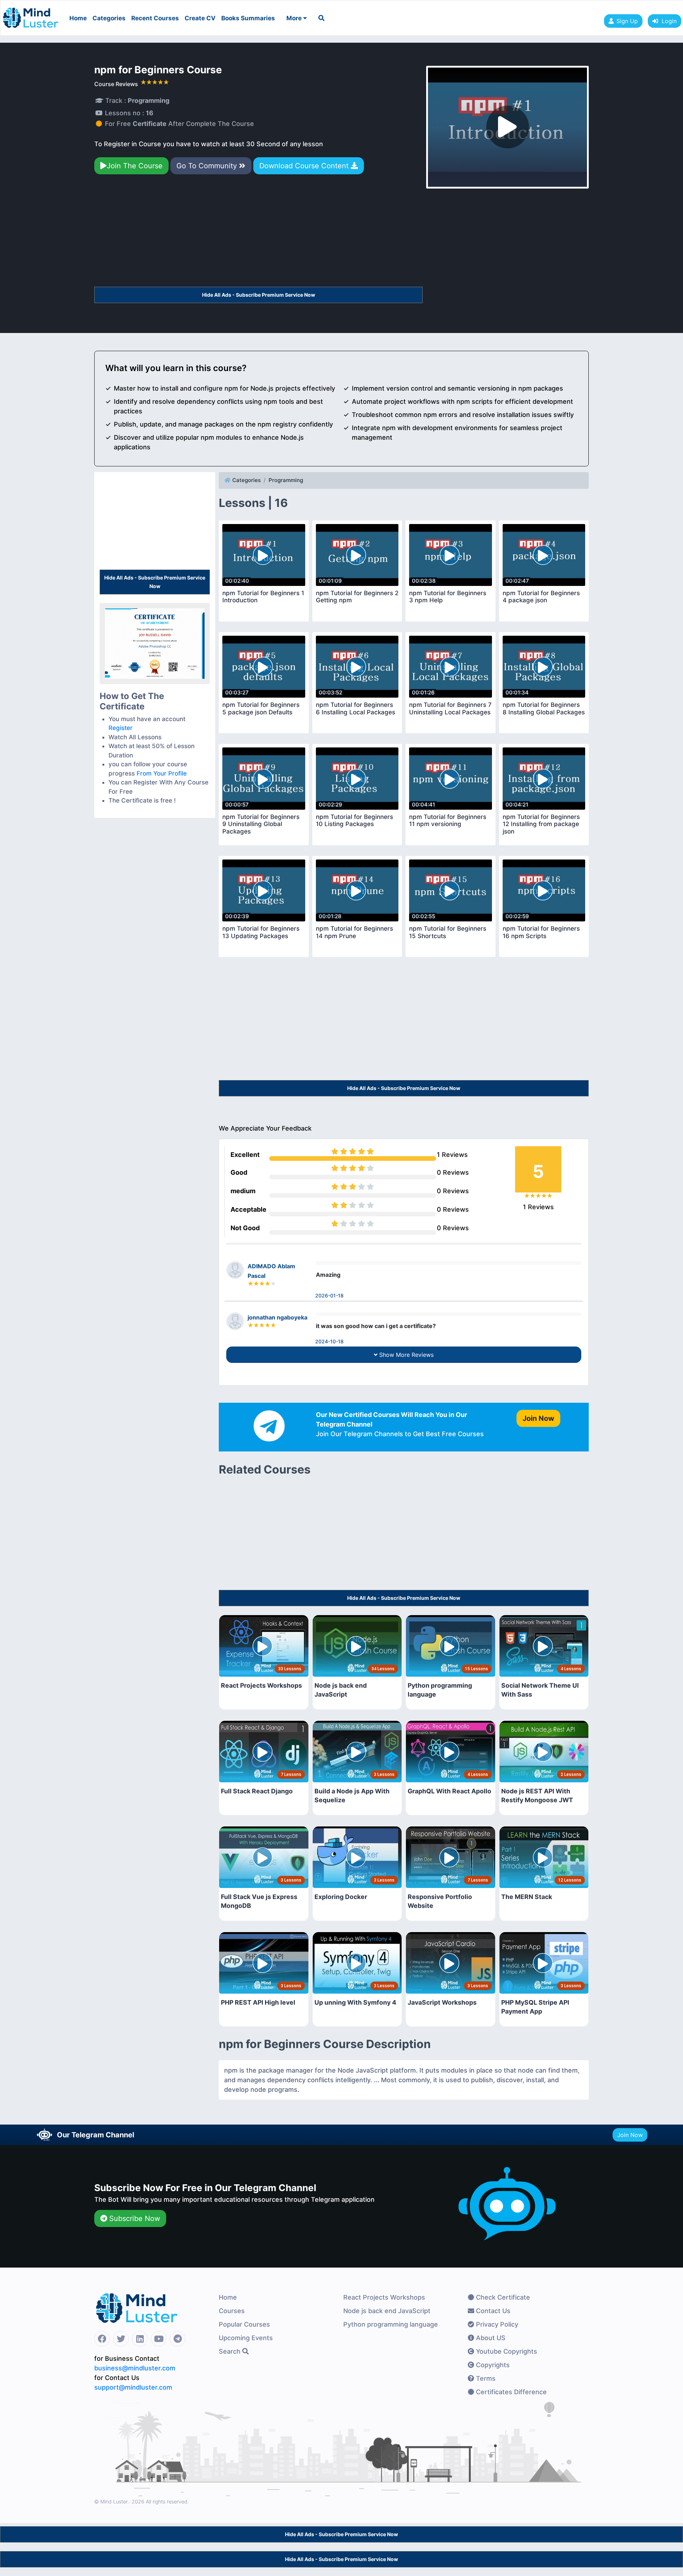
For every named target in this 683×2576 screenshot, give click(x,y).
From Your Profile (162, 773)
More (295, 18)
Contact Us (492, 2311)
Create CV (200, 18)
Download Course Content (305, 166)
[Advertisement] (258, 234)
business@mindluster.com (135, 2368)
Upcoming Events (246, 2338)
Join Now (630, 2135)
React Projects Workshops (384, 2297)
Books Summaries (248, 18)
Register (121, 728)
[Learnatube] (31, 14)
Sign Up (627, 21)
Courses (232, 2311)
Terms (485, 2378)
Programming (286, 480)
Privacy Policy (496, 2324)
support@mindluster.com (133, 2387)
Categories (109, 18)
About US (490, 2338)
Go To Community (208, 166)
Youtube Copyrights (506, 2351)
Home (78, 18)
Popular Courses (244, 2324)
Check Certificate (502, 2297)
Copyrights (492, 2365)
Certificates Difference (510, 2392)
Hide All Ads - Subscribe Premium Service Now (259, 295)
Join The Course (135, 166)
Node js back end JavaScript (387, 2311)
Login (667, 21)
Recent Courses (155, 18)
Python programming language (391, 2324)
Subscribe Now (134, 2218)
